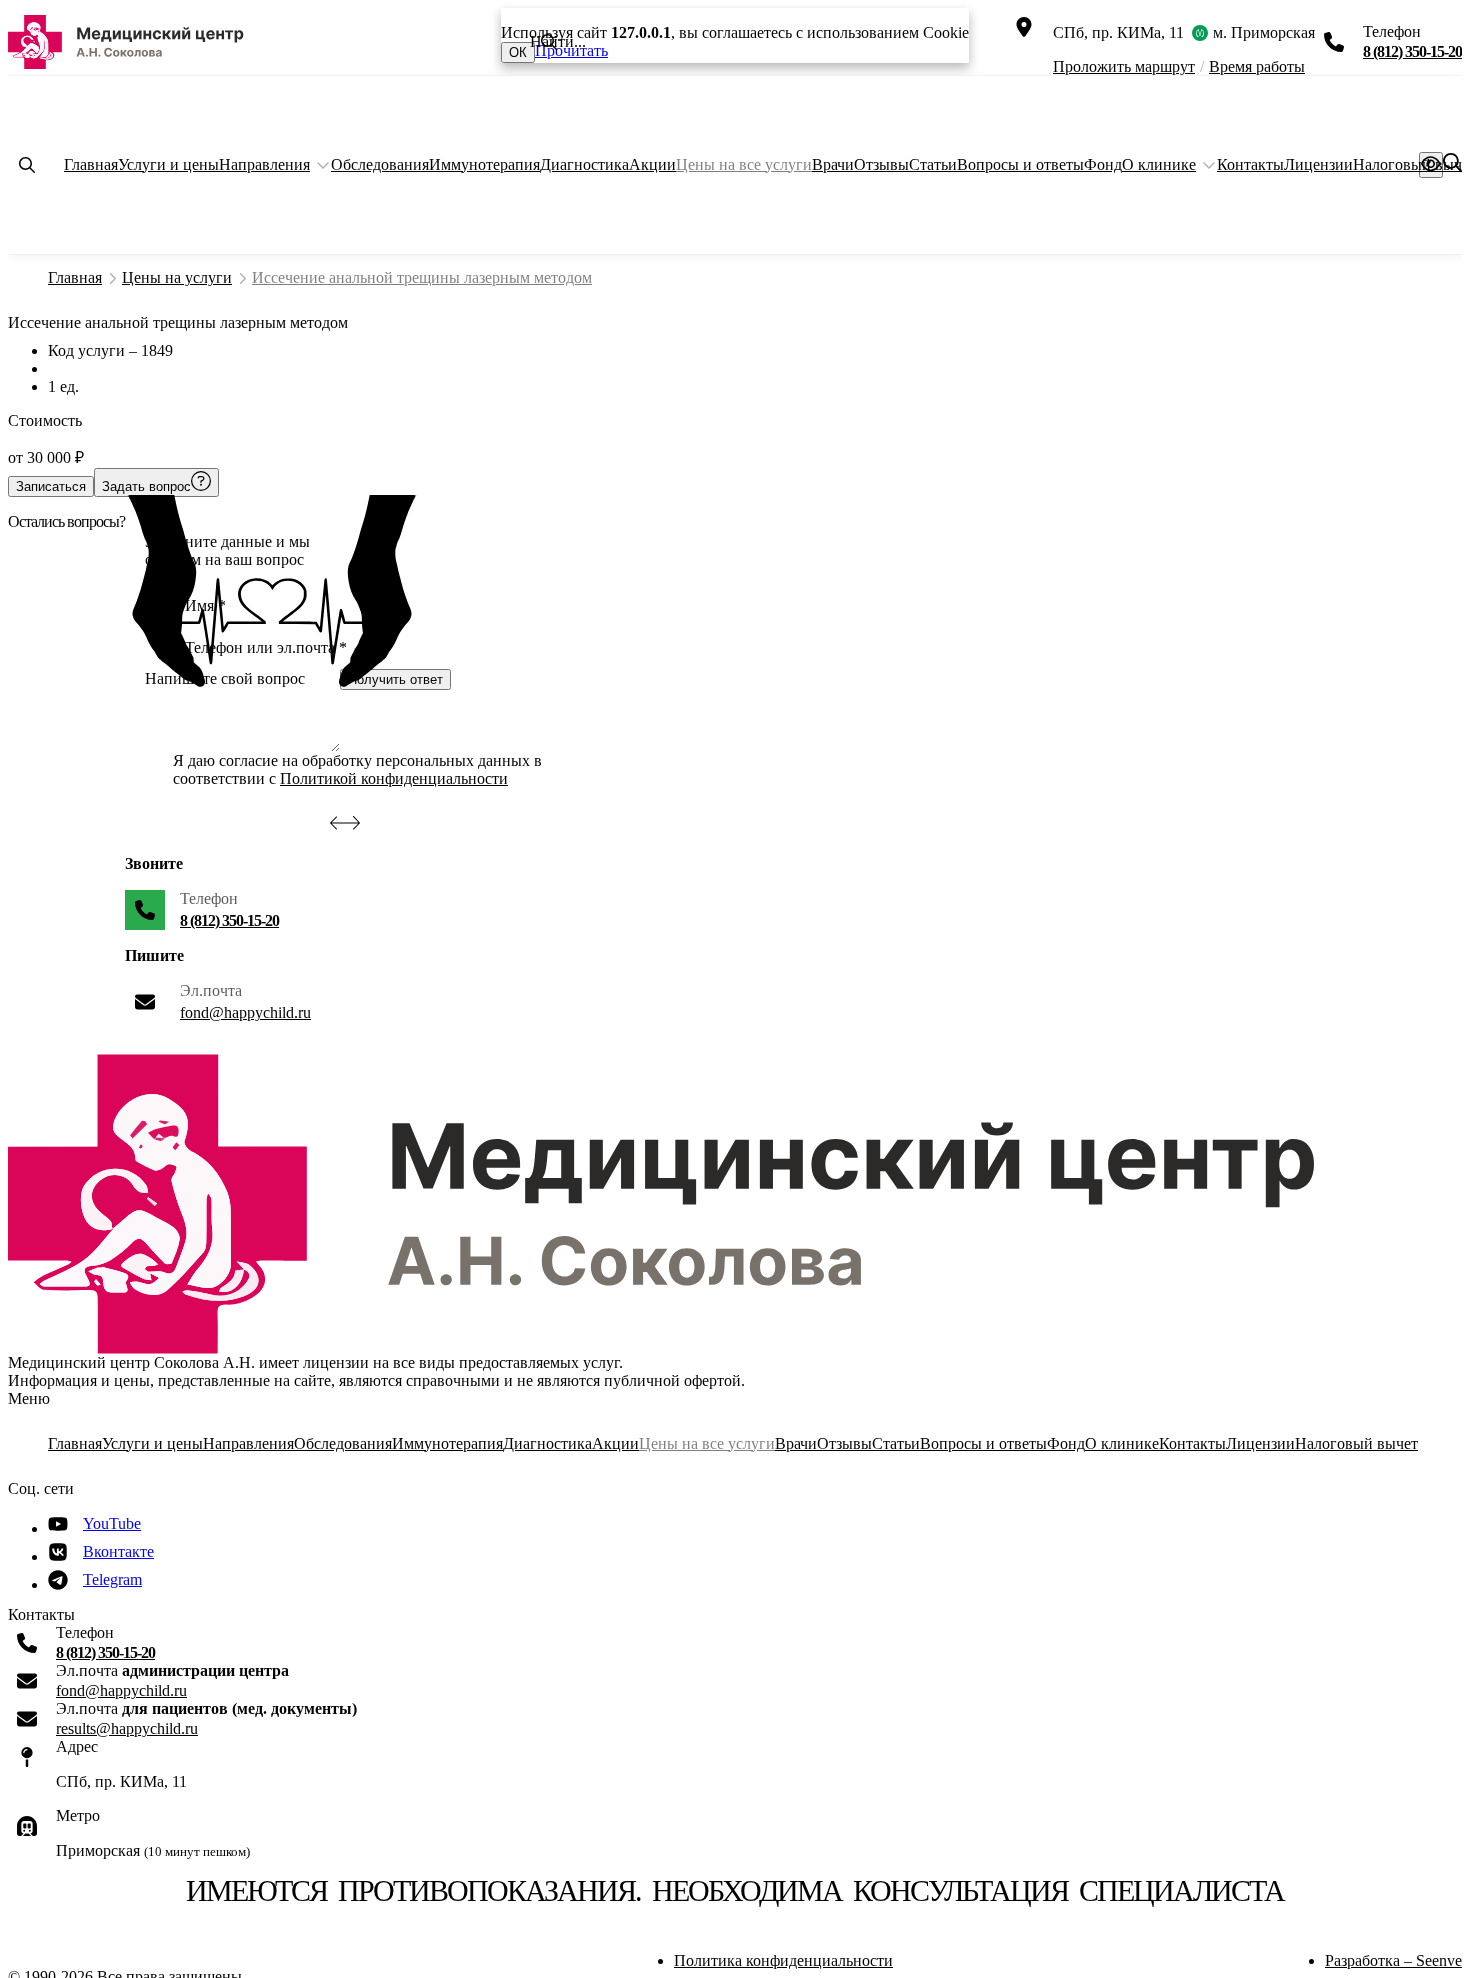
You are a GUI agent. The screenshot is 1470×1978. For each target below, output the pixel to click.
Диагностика (584, 164)
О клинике (1159, 164)
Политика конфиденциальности (783, 1960)
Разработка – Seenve (1393, 1960)
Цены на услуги (177, 277)
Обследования (380, 164)
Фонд (1103, 164)
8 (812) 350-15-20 (1412, 51)
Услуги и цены (168, 164)
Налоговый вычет (1356, 1443)
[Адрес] (1024, 27)
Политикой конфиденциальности (394, 778)
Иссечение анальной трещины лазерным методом (422, 277)
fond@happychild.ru (245, 1012)
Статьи (933, 164)
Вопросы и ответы (1020, 164)
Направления (264, 164)
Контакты (1250, 164)
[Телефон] (1334, 42)
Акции (652, 164)
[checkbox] (155, 770)
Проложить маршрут (1124, 66)
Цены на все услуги (744, 164)
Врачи (833, 164)
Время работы (1257, 66)
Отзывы (881, 164)
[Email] (145, 1002)
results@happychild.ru (127, 1728)
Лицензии (1318, 164)
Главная (91, 164)
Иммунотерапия (484, 164)
